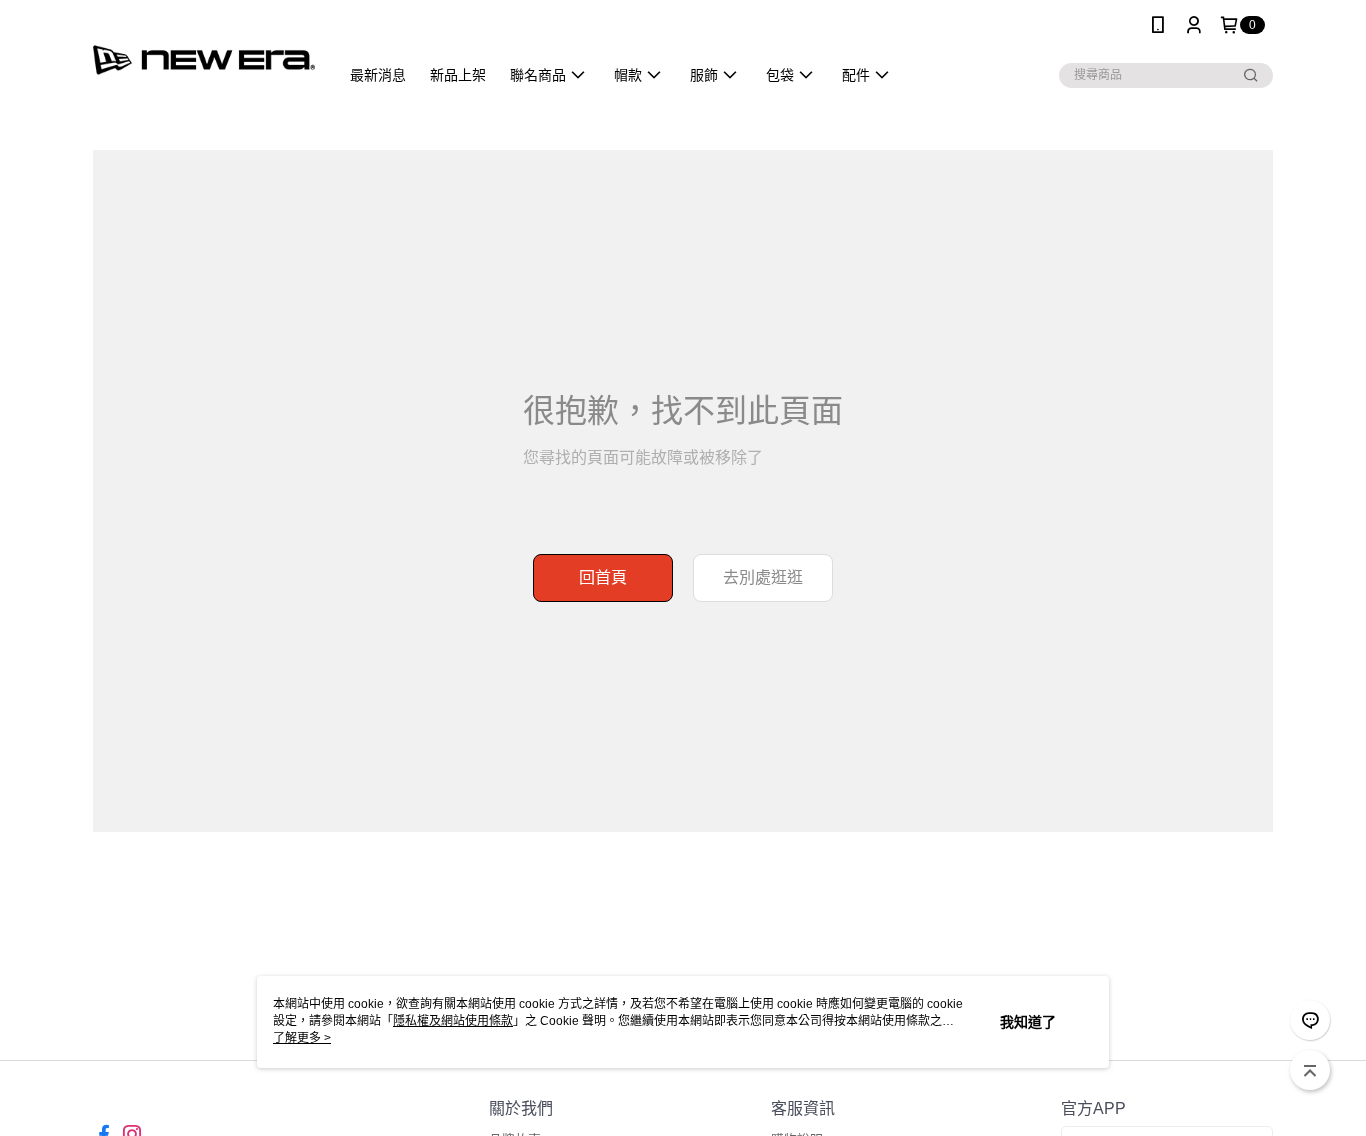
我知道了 (1028, 1022)
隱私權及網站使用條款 (453, 1021)
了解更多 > (302, 1038)
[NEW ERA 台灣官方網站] (204, 52)
